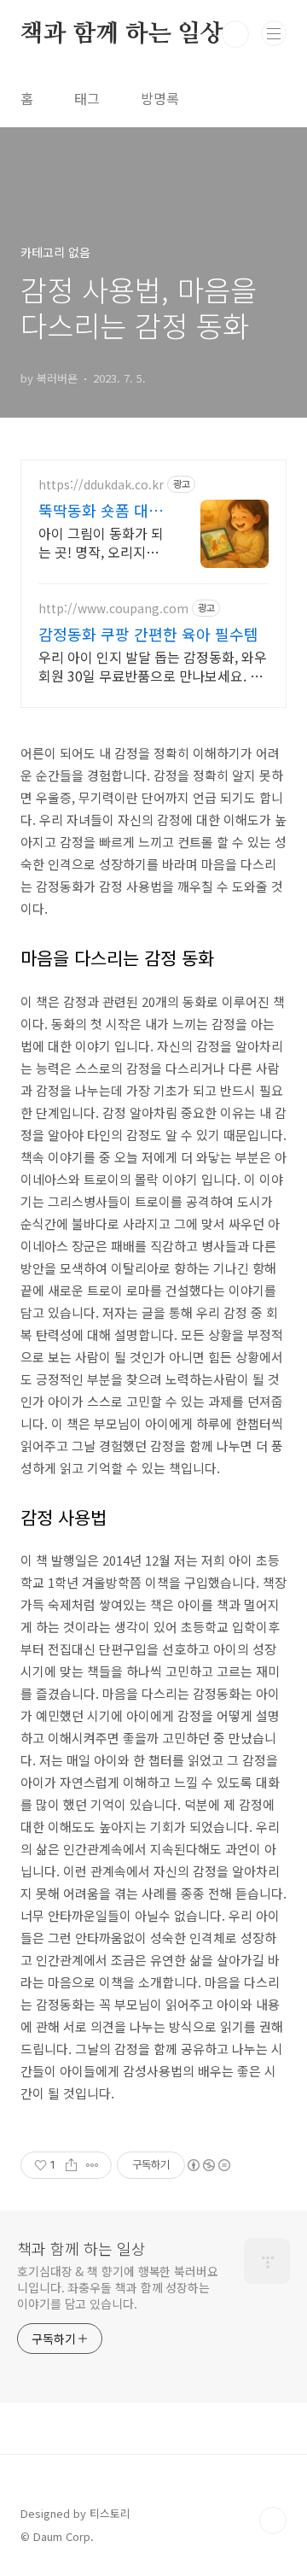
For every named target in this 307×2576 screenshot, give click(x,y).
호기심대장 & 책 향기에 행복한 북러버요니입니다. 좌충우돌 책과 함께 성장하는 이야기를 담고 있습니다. (118, 2287)
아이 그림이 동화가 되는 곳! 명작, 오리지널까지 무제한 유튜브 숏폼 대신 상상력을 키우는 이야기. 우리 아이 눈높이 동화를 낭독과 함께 (101, 542)
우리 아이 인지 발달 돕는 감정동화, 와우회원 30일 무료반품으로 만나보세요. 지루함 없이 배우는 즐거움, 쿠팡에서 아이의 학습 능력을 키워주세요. (153, 666)
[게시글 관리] (93, 2165)
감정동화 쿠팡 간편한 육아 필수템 (148, 634)
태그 (87, 98)
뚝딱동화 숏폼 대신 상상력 (101, 510)
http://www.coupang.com (113, 609)
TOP (273, 2520)
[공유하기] (71, 2165)
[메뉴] (274, 33)
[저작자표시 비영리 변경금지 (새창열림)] (208, 2165)
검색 (235, 34)
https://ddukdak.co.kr (101, 485)
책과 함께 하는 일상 (122, 34)
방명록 (160, 98)
